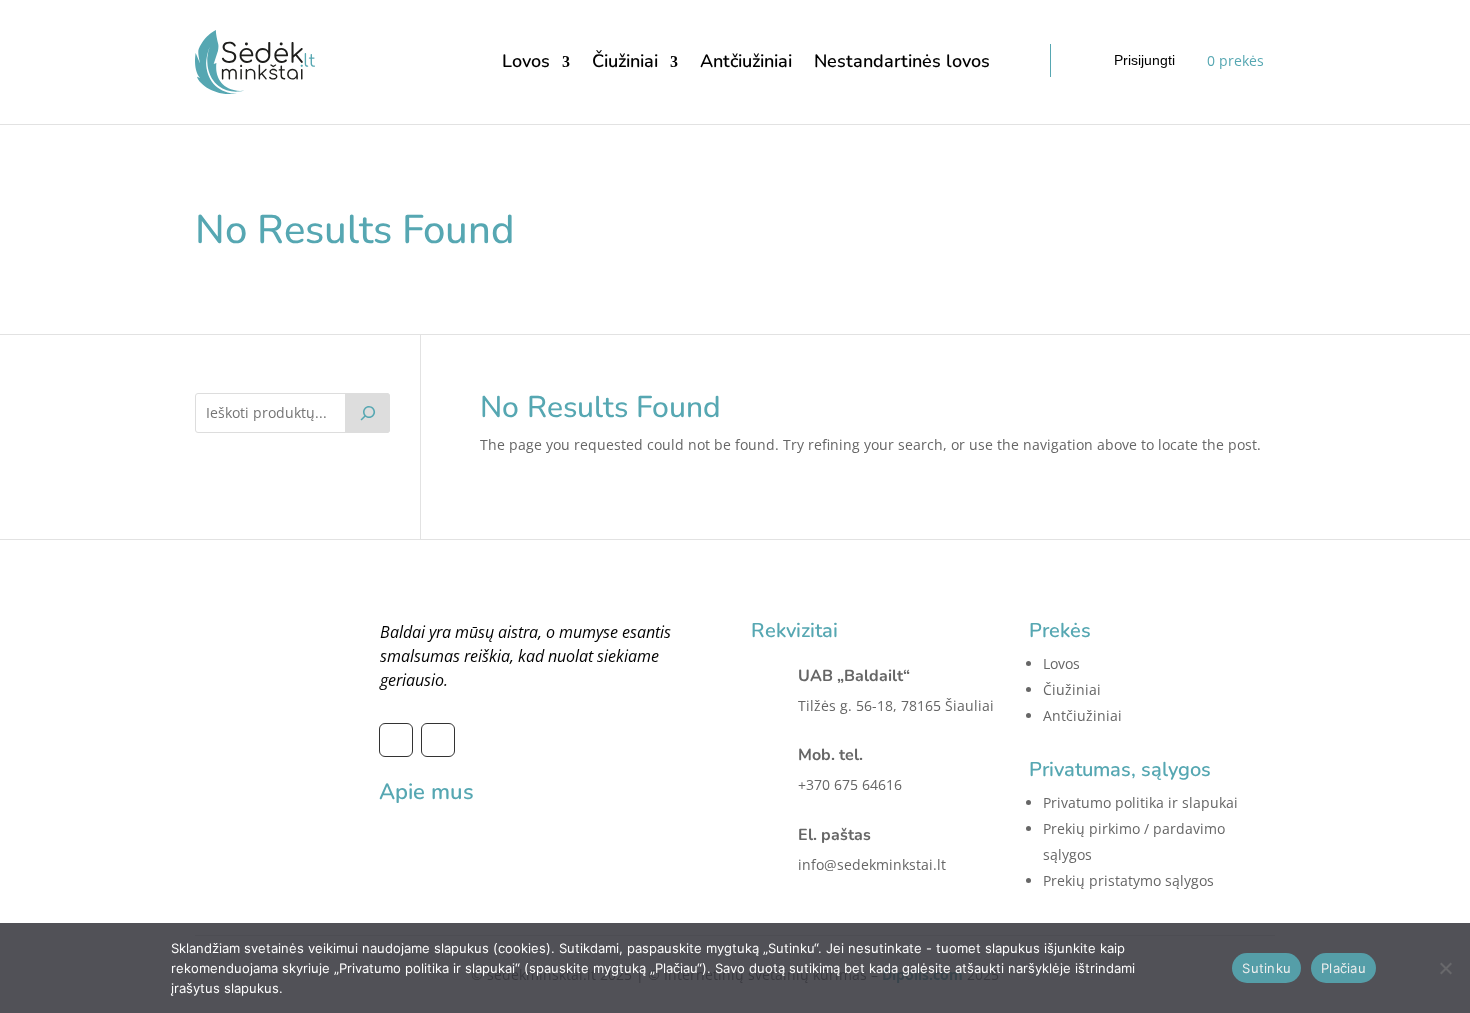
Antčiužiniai (746, 61)
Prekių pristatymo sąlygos (1128, 880)
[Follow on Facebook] (396, 740)
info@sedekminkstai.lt (872, 864)
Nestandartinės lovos (902, 61)
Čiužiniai (625, 61)
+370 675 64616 (850, 784)
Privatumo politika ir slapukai (1140, 802)
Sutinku (1266, 968)
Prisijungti (1144, 60)
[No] (1445, 968)
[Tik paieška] (368, 413)
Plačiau (1343, 968)
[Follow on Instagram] (438, 740)
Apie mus (426, 792)
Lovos (526, 61)
